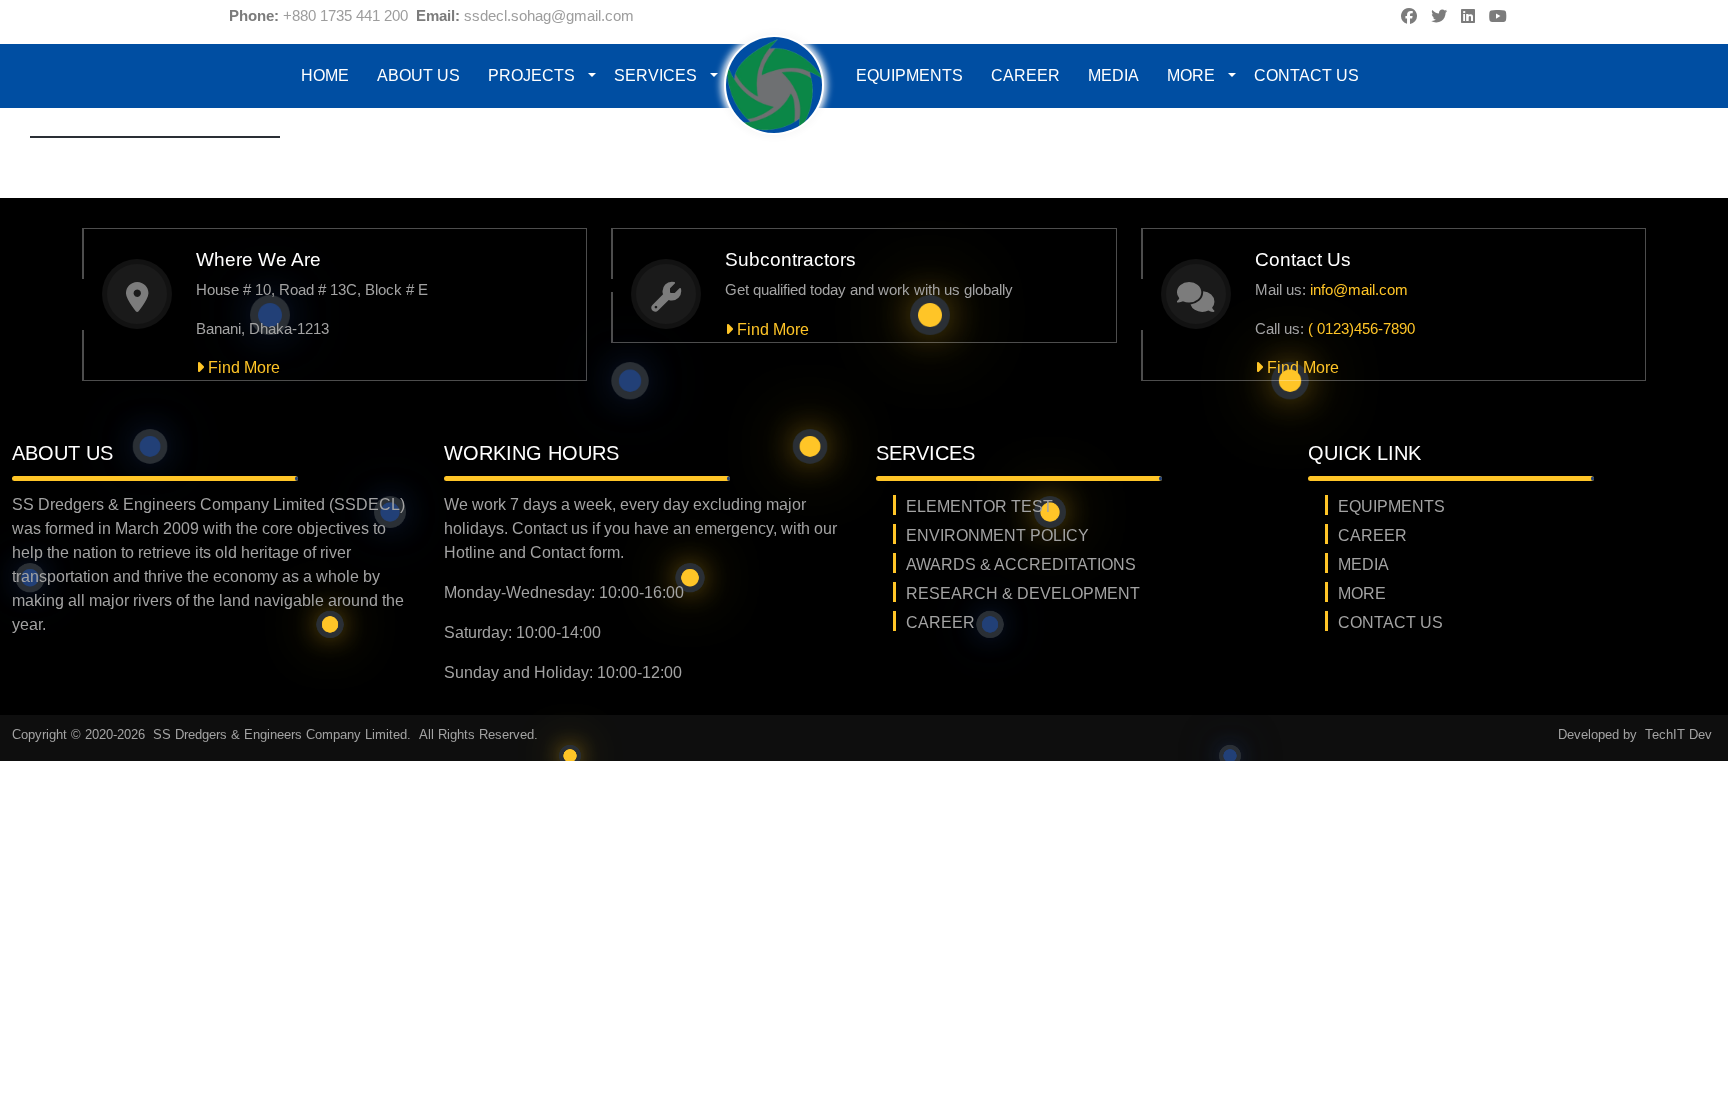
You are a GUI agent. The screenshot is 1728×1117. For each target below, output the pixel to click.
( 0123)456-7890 (1361, 328)
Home (325, 75)
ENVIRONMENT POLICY (997, 535)
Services (655, 75)
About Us (418, 75)
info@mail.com (1359, 289)
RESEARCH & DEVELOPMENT (1023, 593)
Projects (531, 75)
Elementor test (979, 506)
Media (1113, 75)
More (1191, 75)
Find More (242, 367)
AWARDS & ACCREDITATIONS (1021, 564)
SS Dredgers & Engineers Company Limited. (284, 734)
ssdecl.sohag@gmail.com (549, 15)
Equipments (909, 75)
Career (1025, 75)
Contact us (1306, 75)
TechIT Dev (1678, 734)
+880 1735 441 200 (345, 15)
